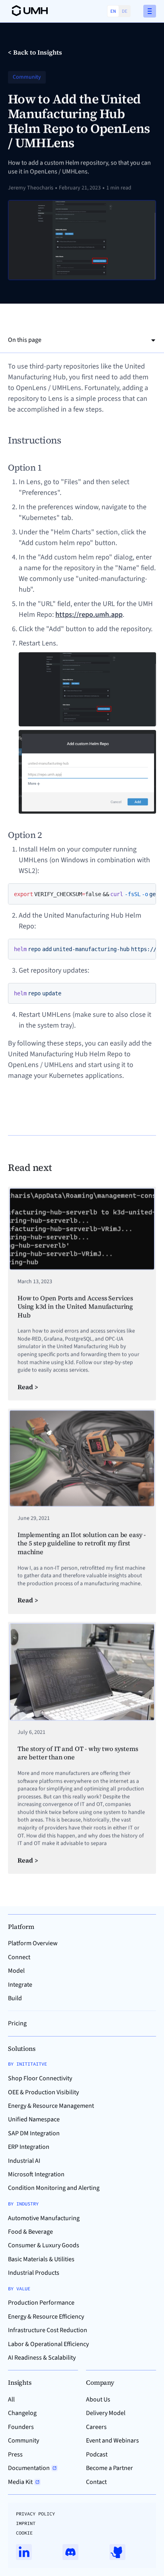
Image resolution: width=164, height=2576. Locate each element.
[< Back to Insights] (35, 52)
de (125, 11)
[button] (150, 11)
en (113, 11)
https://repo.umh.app (89, 615)
